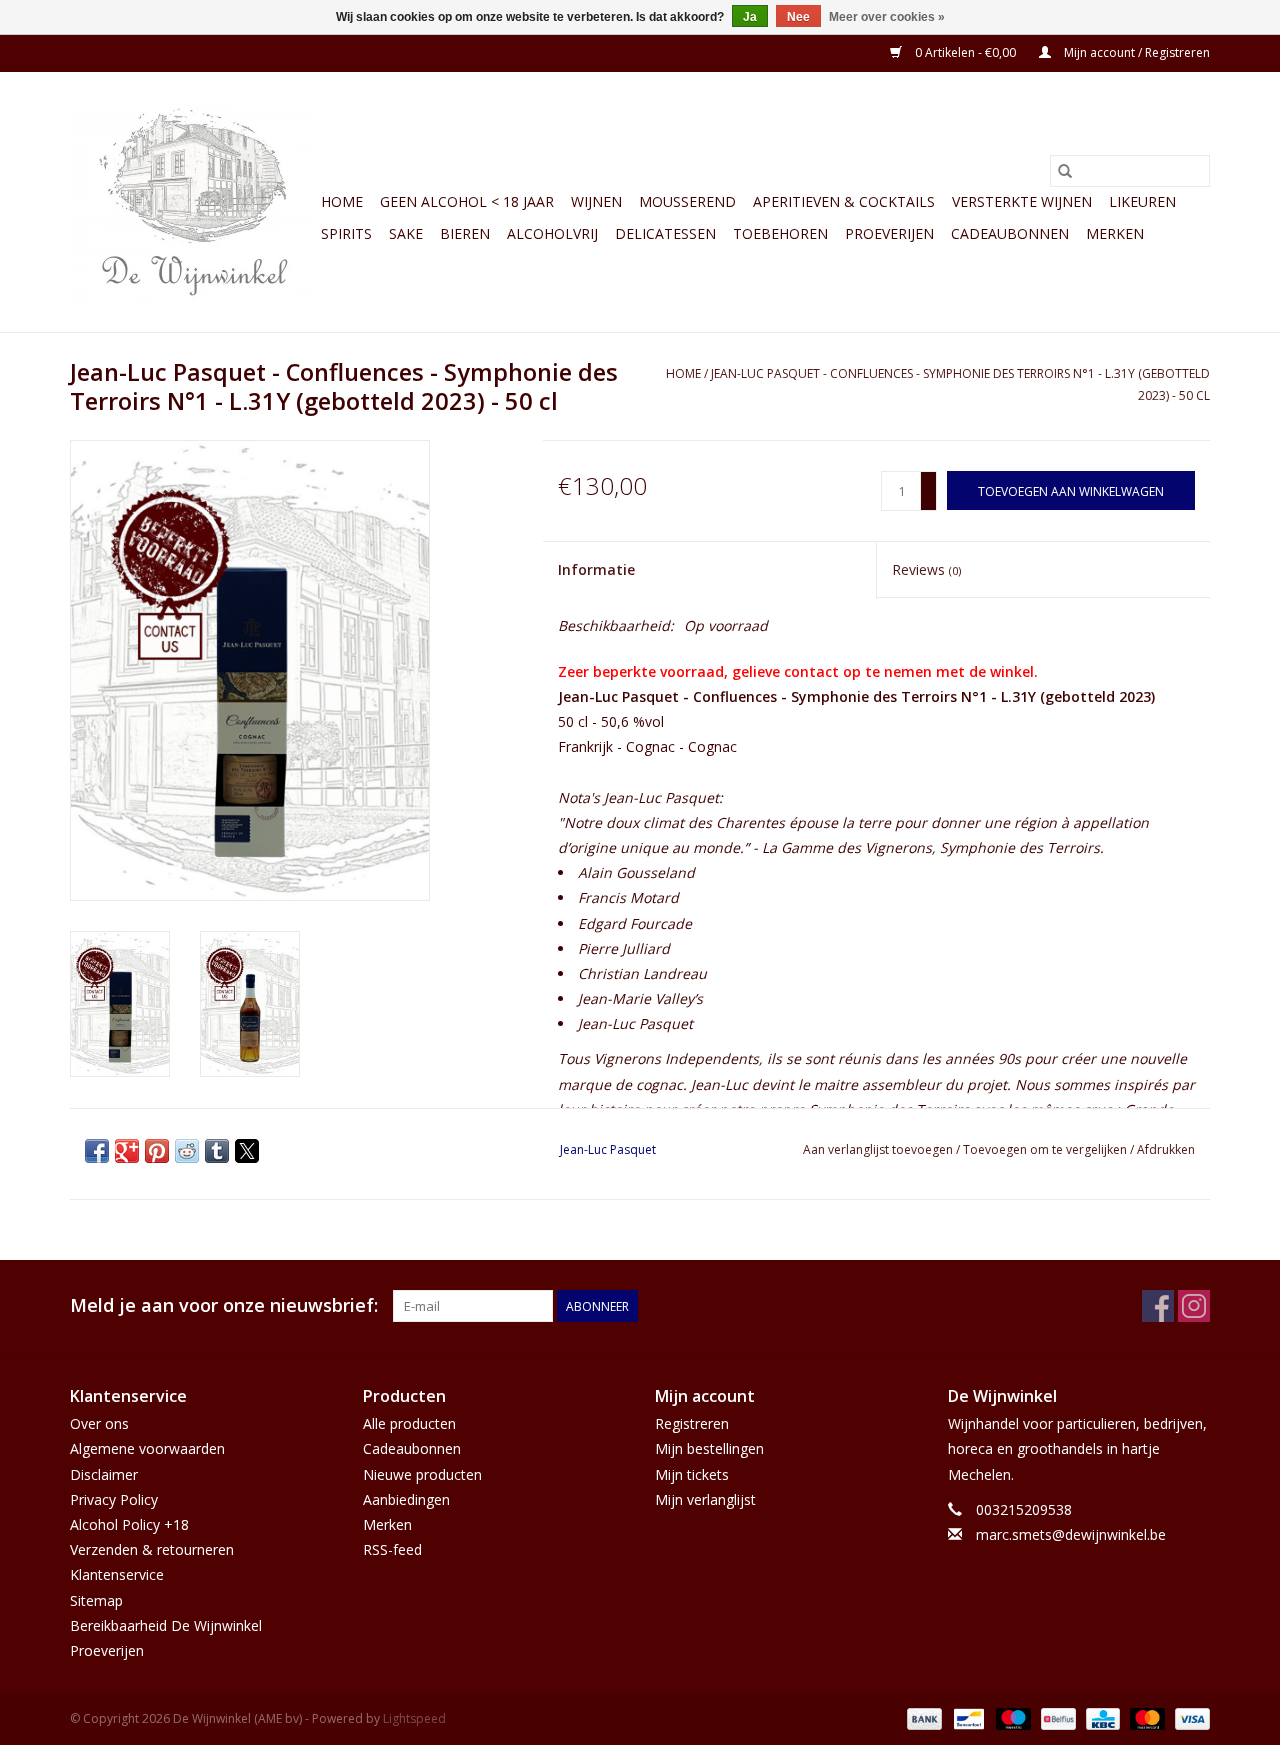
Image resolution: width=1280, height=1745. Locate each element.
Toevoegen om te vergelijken (1046, 1149)
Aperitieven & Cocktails (844, 201)
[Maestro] (1011, 1717)
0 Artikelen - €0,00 (965, 52)
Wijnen (596, 201)
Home (342, 201)
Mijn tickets (692, 1474)
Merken (1115, 233)
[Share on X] (247, 1151)
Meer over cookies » (887, 17)
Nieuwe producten (422, 1474)
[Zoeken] (1065, 171)
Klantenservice (117, 1574)
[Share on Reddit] (187, 1151)
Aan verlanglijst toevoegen (879, 1149)
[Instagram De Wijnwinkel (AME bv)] (1194, 1306)
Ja (750, 17)
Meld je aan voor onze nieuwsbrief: (224, 1305)
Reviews (926, 569)
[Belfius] (1056, 1717)
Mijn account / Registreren (1135, 52)
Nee (798, 17)
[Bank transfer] (922, 1717)
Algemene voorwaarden (147, 1448)
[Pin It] (157, 1151)
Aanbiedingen (406, 1499)
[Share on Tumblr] (217, 1151)
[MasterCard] (1145, 1717)
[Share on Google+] (127, 1151)
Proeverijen (889, 233)
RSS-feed (392, 1549)
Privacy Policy (114, 1499)
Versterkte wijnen (1022, 201)
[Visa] (1189, 1717)
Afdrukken (1166, 1149)
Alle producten (409, 1423)
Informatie (596, 569)
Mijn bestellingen (709, 1448)
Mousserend (687, 201)
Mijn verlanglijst (705, 1499)
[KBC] (1101, 1717)
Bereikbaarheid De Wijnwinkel (166, 1625)
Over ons (99, 1423)
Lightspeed (414, 1718)
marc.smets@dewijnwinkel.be (1071, 1534)
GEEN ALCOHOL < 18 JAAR (467, 201)
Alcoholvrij (552, 233)
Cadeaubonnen (1010, 233)
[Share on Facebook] (97, 1151)
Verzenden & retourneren (152, 1549)
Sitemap (96, 1600)
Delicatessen (665, 233)
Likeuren (1142, 201)
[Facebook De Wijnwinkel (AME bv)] (1158, 1306)
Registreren (692, 1423)
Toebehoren (780, 233)
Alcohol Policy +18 (129, 1524)
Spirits (346, 233)
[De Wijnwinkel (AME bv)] (192, 202)
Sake (406, 233)
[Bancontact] (967, 1717)
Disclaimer (104, 1474)
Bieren (465, 233)
